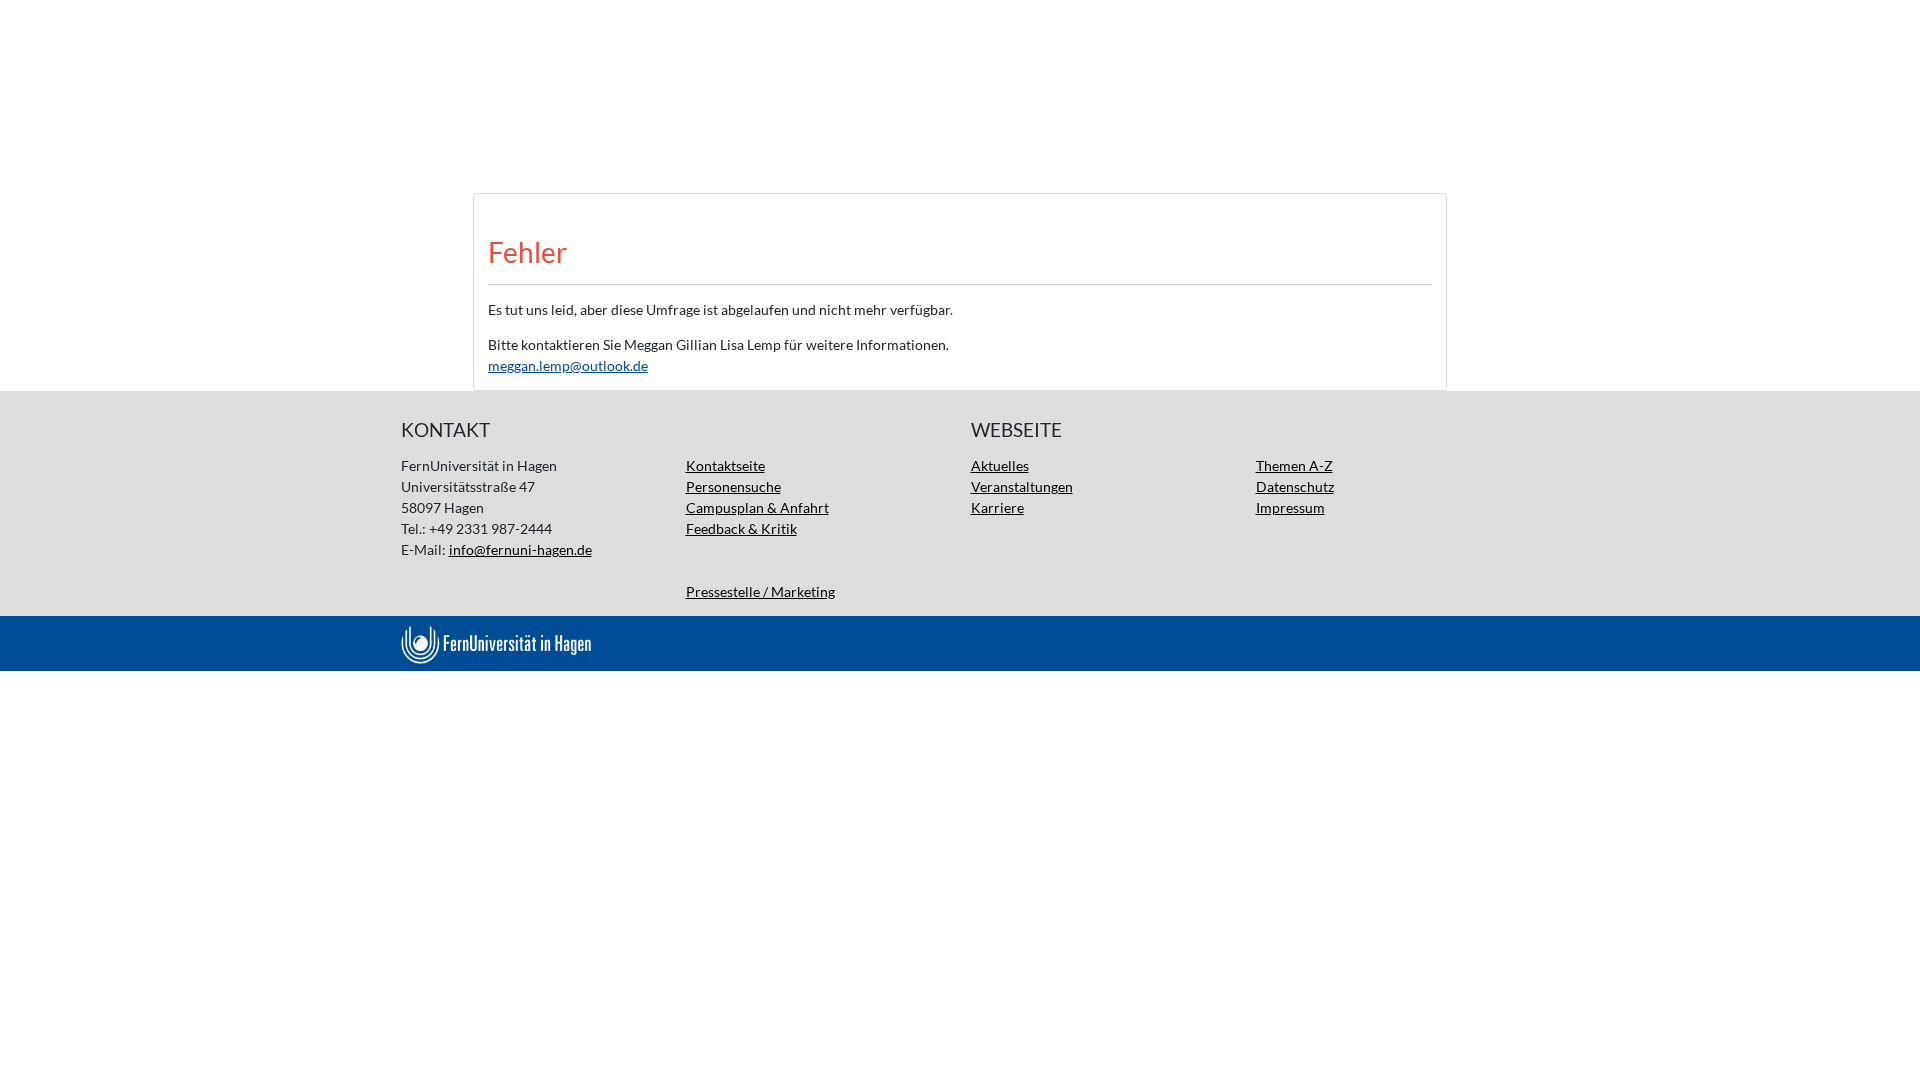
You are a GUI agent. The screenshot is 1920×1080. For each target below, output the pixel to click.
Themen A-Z (1294, 465)
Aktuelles (1000, 465)
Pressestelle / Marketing (760, 591)
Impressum (1290, 507)
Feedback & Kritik (741, 528)
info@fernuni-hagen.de (520, 549)
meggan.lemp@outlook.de (568, 365)
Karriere (997, 507)
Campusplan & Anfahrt (757, 507)
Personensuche (733, 486)
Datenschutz (1295, 486)
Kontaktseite (725, 465)
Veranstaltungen (1022, 486)
